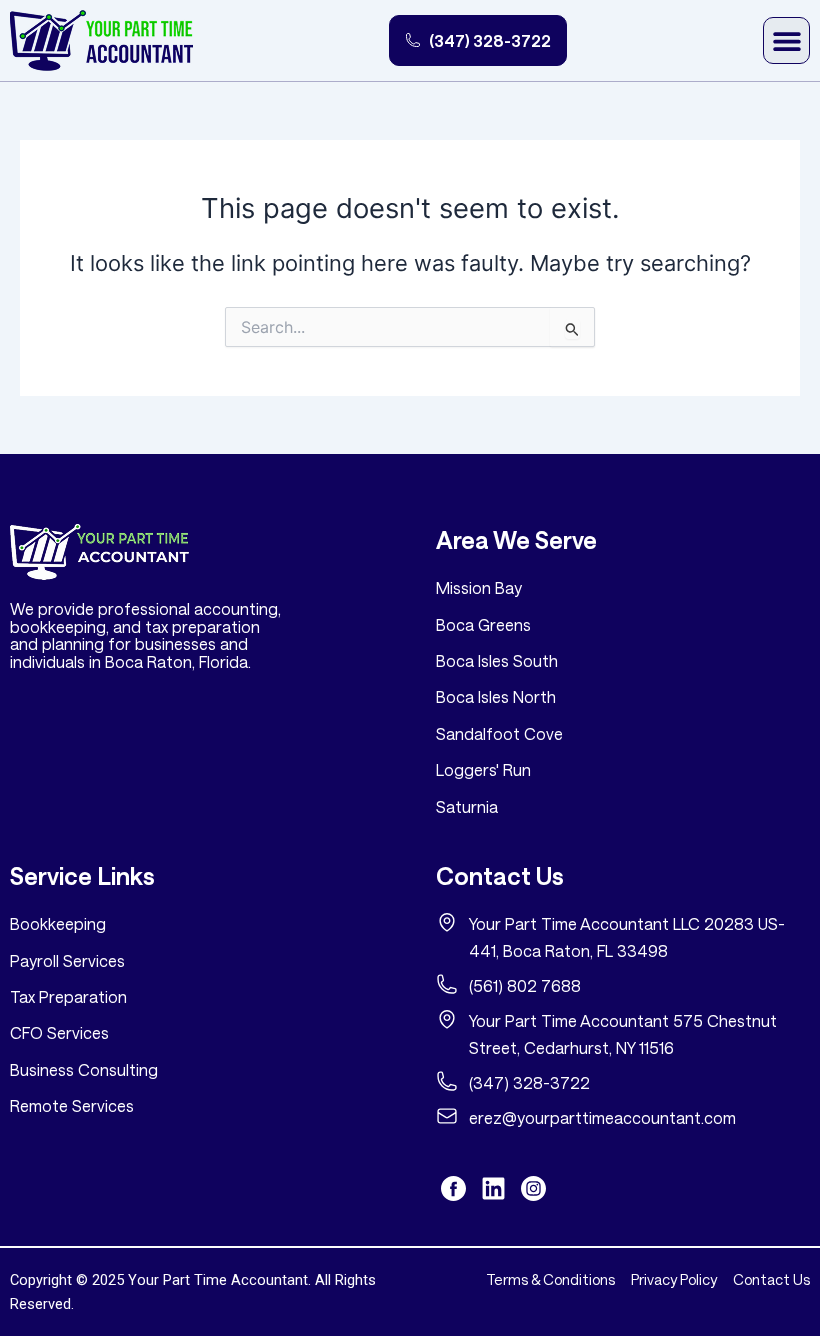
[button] (786, 40)
